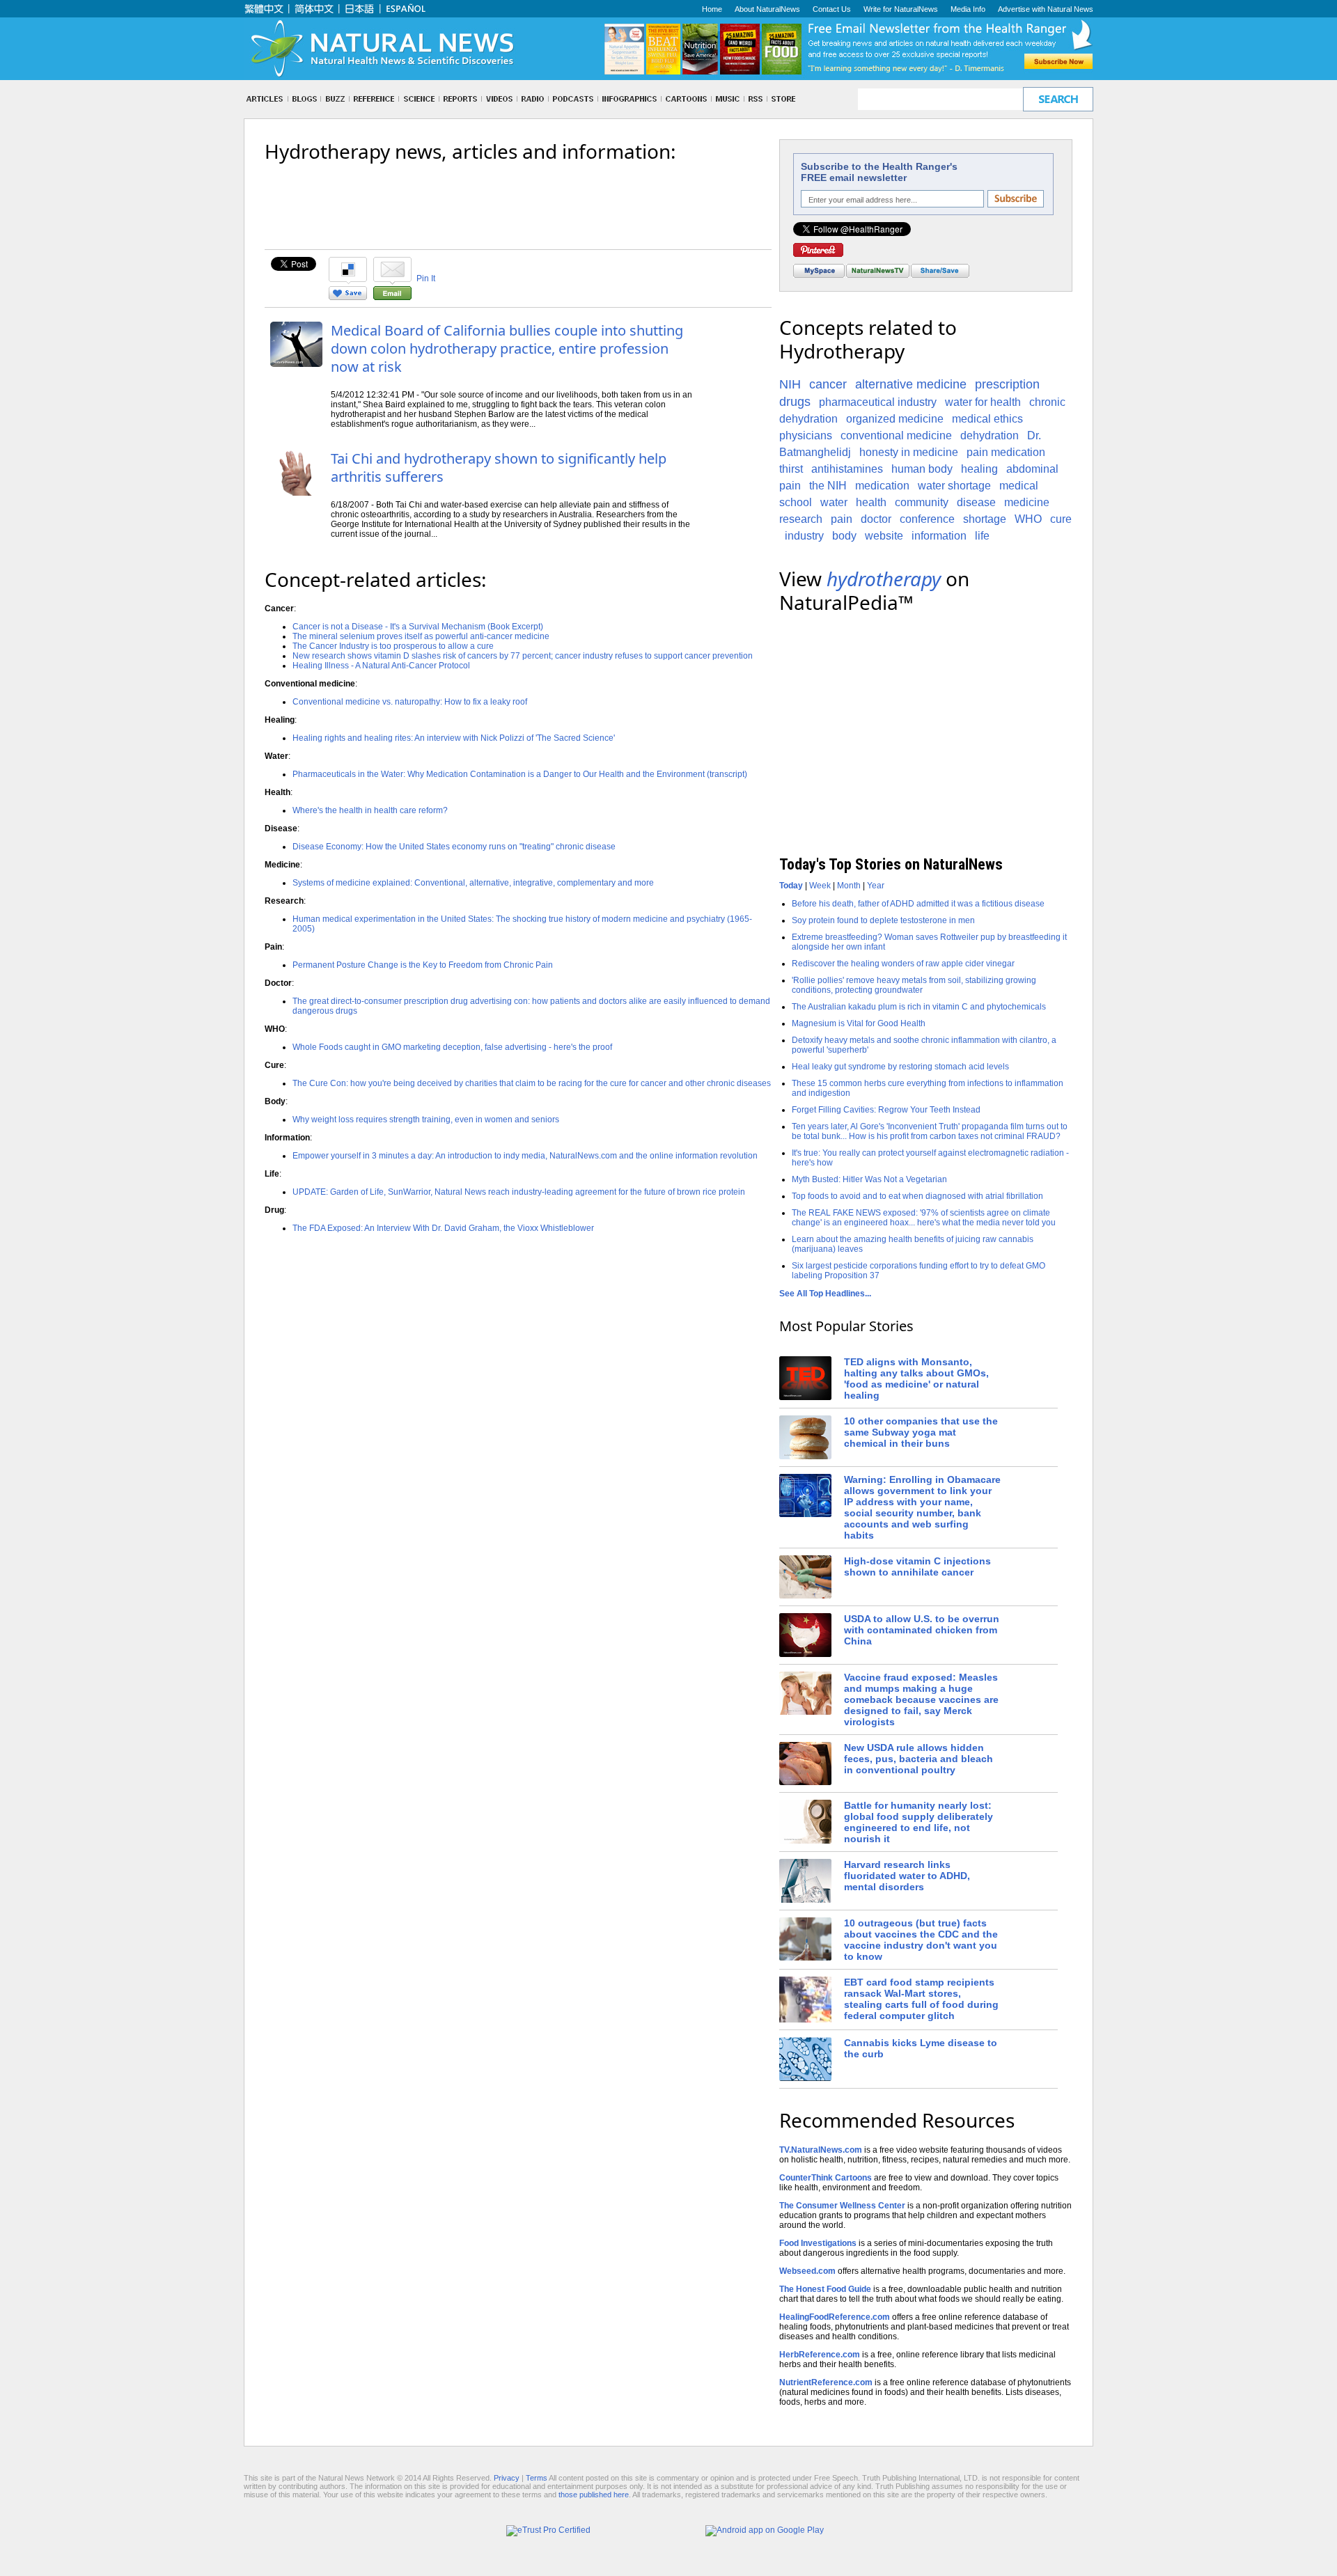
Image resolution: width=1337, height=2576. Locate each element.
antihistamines (847, 469)
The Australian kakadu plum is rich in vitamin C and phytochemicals (919, 1007)
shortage (985, 519)
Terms (537, 2478)
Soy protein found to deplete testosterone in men (883, 920)
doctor (876, 519)
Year (876, 886)
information (939, 536)
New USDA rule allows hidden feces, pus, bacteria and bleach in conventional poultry (918, 1759)
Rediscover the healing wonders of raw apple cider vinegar (903, 964)
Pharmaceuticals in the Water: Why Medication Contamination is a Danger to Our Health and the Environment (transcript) (520, 774)
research (801, 519)
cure (1061, 519)
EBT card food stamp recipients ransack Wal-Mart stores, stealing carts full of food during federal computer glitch (921, 1999)
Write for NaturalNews (901, 9)
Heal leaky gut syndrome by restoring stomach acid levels (900, 1067)
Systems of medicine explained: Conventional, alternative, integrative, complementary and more (473, 883)
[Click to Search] (1058, 99)
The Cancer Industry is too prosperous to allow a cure (393, 646)
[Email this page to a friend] (392, 297)
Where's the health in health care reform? (370, 810)
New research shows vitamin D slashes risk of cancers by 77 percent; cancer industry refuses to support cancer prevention (523, 656)
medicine (1027, 502)
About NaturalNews (767, 9)
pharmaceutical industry (878, 402)
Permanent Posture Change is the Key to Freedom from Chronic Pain (423, 965)
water (834, 502)
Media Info (968, 9)
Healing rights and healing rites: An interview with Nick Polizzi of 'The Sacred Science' (454, 738)
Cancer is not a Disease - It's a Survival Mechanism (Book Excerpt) (418, 627)
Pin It (426, 278)
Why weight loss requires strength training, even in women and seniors (426, 1120)
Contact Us (832, 9)
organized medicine (895, 419)
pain (842, 519)
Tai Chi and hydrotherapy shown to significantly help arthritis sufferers (499, 468)
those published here (594, 2495)
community (922, 502)
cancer (828, 384)
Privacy (507, 2478)
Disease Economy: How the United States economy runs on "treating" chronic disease (454, 847)
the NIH (828, 486)
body (844, 536)
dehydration (990, 435)
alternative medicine (911, 384)
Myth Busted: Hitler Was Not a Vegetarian (869, 1179)
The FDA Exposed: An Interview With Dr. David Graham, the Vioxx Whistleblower (443, 1228)
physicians (806, 435)
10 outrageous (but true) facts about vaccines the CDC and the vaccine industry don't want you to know (921, 1940)
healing (979, 469)
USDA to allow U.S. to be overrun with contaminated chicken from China (922, 1630)
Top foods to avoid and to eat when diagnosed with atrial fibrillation (917, 1196)
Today (791, 886)
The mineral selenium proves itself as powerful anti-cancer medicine (421, 636)
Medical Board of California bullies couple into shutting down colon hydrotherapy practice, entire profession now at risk (507, 348)
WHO (1028, 519)
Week (820, 886)
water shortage (954, 486)
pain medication (1006, 452)
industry (804, 536)
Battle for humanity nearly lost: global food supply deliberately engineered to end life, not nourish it (918, 1822)
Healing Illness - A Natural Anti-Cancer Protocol (381, 666)
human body (922, 469)
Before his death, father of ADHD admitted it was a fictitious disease (918, 904)
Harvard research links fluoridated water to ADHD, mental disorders (907, 1876)
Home (712, 9)
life (982, 536)
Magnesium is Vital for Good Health (859, 1023)
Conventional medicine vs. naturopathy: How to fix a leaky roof (410, 702)
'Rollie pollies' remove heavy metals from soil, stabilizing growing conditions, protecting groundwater (914, 985)
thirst (791, 469)
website (884, 536)
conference (927, 519)
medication (882, 486)
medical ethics (987, 419)
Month (849, 886)
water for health (983, 402)
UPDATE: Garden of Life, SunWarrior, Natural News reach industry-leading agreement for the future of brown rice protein (519, 1192)
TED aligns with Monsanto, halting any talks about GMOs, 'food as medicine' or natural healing (916, 1379)
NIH (790, 384)
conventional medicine (896, 435)
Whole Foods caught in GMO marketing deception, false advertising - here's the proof (452, 1047)
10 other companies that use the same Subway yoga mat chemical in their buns (921, 1432)
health (871, 502)
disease (976, 502)
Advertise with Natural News (1046, 9)
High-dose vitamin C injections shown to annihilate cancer (917, 1566)
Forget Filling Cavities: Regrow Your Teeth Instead (886, 1110)
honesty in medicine (909, 452)
